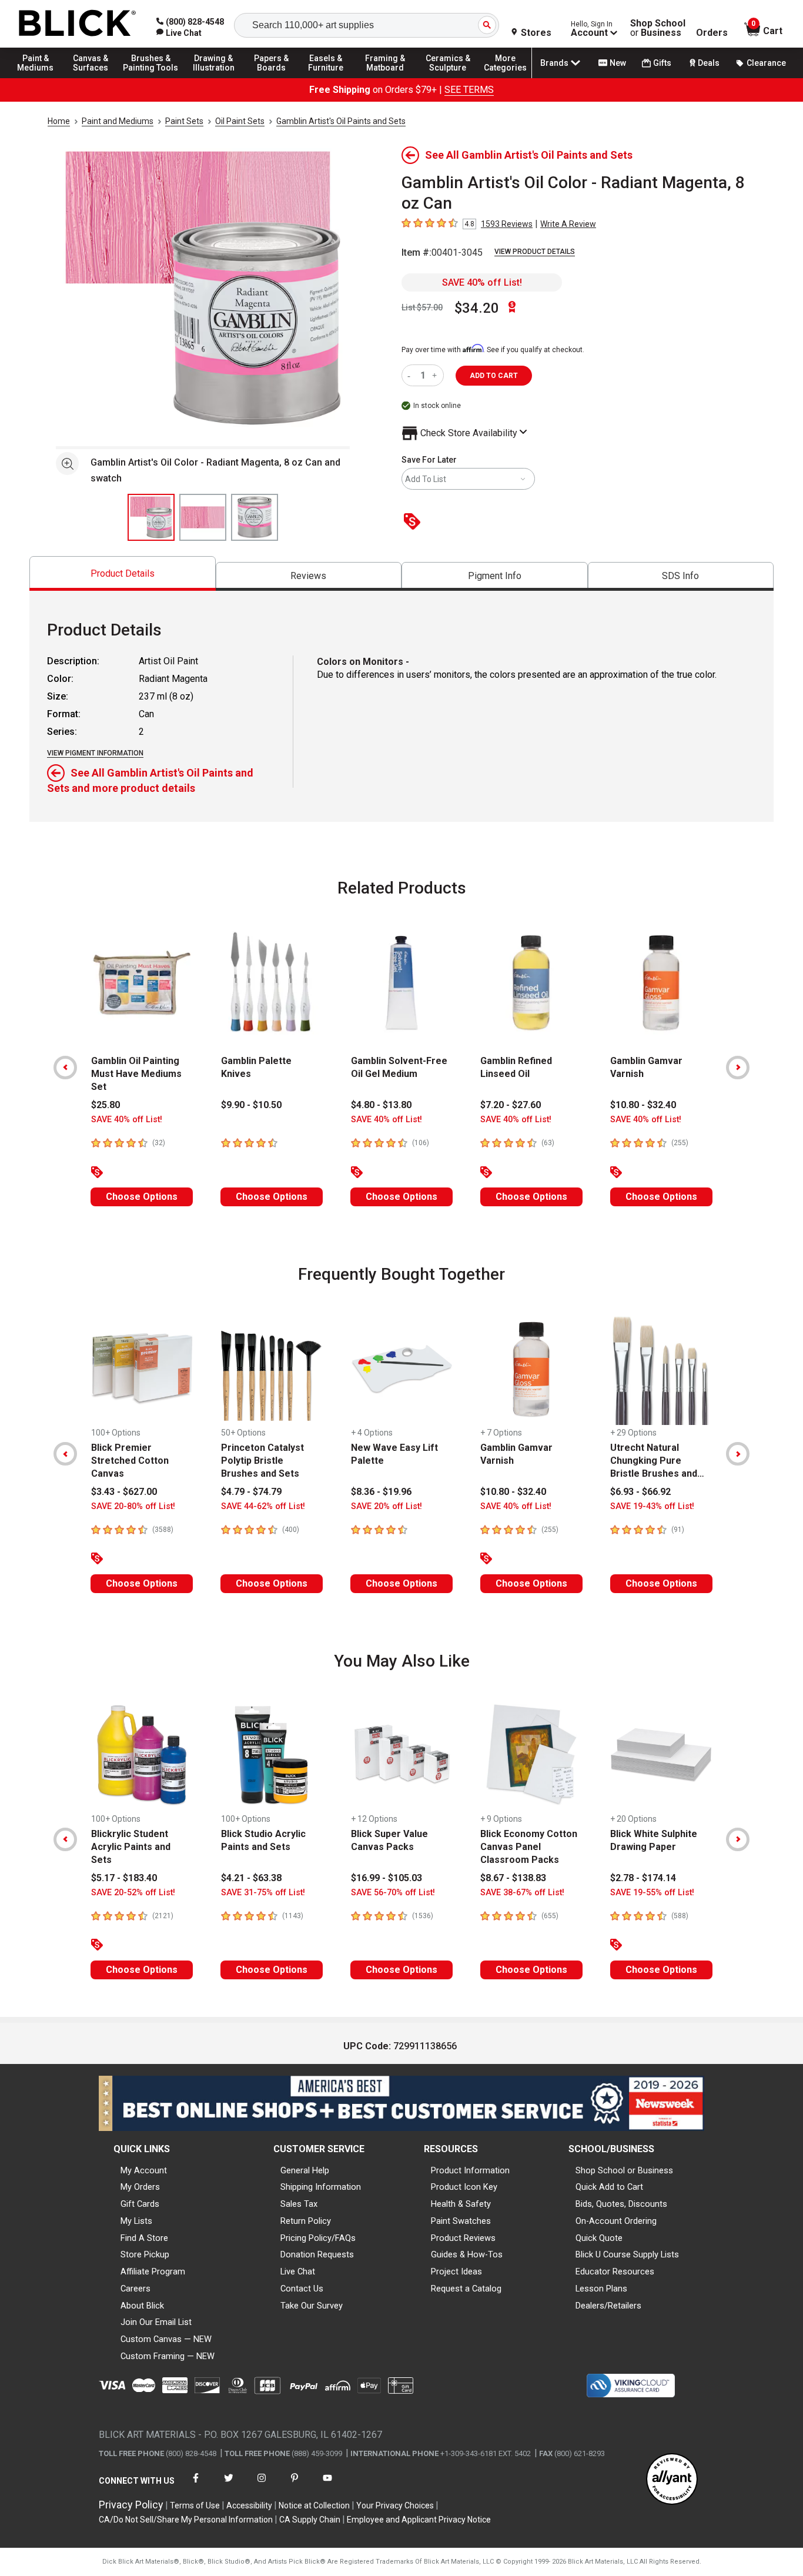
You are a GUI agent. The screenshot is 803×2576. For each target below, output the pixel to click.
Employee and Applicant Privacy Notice (419, 2520)
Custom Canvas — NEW (166, 2339)
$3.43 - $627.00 (124, 1492)
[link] (179, 33)
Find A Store (144, 2238)
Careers (135, 2289)
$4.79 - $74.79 (251, 1492)
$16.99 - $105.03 (387, 1878)
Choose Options (142, 1197)
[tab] (123, 573)
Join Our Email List (156, 2322)
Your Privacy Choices (395, 2505)
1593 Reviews (507, 224)
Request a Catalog (466, 2289)
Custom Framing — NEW (168, 2356)
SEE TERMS (469, 90)
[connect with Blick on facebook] (196, 2485)
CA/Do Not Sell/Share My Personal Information (186, 2520)
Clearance (766, 63)
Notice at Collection (314, 2505)
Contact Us (302, 2289)
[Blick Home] (78, 24)
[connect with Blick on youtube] (327, 2485)
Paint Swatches (461, 2221)
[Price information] (414, 522)
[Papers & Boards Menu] (277, 78)
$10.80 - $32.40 (643, 1105)
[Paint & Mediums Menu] (41, 78)
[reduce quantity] (411, 375)
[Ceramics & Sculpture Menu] (448, 78)
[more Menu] (506, 78)
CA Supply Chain (310, 2520)
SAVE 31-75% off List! (263, 1893)
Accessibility (249, 2505)
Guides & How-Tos (467, 2254)
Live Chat (298, 2271)
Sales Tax (299, 2204)
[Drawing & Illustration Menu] (214, 78)
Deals (709, 63)
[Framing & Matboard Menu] (385, 78)
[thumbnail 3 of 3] (255, 517)
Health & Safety (461, 2204)
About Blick (142, 2306)
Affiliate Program (153, 2271)
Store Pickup (145, 2254)
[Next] (738, 1068)
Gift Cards (140, 2204)
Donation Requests (317, 2254)
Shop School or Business (624, 2170)
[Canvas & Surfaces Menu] (93, 78)
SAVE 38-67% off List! (522, 1893)
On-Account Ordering (616, 2221)
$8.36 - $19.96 (381, 1492)
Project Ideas (456, 2271)
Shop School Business (658, 28)
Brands (554, 63)
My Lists (136, 2221)
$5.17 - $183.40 (124, 1878)
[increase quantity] (436, 375)
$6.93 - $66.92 (640, 1492)
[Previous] (65, 1068)
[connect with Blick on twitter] (229, 2485)
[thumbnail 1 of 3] (151, 517)
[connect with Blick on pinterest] (295, 2485)
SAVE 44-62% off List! (263, 1506)
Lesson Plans (601, 2289)
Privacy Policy (131, 2505)
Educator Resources (615, 2271)
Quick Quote (599, 2238)
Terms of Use (195, 2505)
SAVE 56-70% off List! (393, 1893)
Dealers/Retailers (608, 2306)
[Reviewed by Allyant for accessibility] (672, 2480)
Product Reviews (463, 2238)
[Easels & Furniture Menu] (329, 78)
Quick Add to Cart (609, 2187)
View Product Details (535, 252)
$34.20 (477, 308)
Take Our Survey (312, 2306)
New (618, 63)
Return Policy (306, 2221)
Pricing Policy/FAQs (318, 2238)
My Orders (140, 2187)
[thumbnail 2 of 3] (203, 517)
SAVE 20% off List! (387, 1506)
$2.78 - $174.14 (643, 1878)
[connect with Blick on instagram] (262, 2485)
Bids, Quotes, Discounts (621, 2204)
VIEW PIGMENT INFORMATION (95, 753)
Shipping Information (321, 2187)
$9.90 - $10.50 (251, 1105)
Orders (712, 33)
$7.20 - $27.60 (511, 1105)
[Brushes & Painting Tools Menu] (151, 78)
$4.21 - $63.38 (251, 1878)
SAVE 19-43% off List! (652, 1506)
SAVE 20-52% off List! (133, 1893)
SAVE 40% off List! (482, 282)
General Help (305, 2170)
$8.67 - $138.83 (513, 1878)
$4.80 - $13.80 (381, 1105)
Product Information (470, 2170)
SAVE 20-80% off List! (133, 1506)
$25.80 (106, 1105)
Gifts (662, 63)
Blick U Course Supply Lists (627, 2254)
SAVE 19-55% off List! (652, 1893)
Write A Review (568, 224)
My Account (144, 2170)
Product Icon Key (464, 2187)
